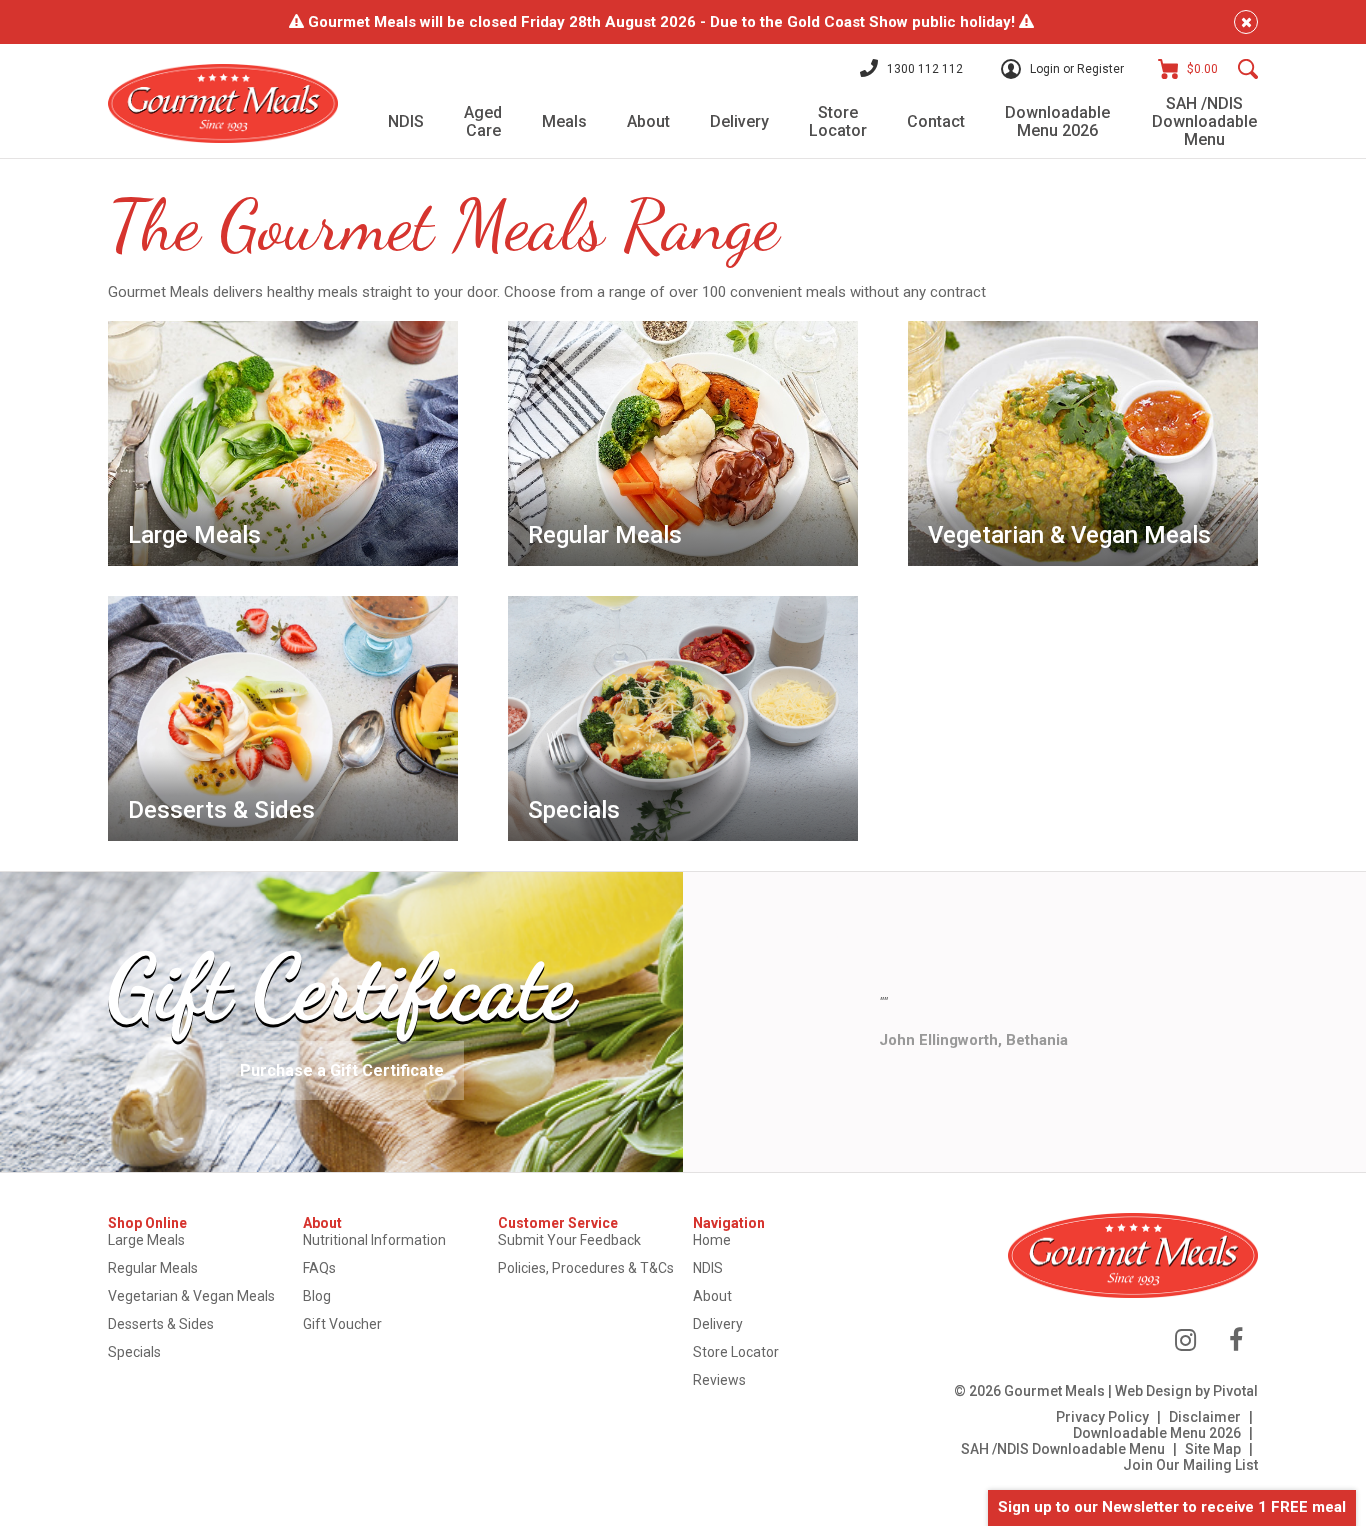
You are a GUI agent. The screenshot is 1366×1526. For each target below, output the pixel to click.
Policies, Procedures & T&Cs (586, 1268)
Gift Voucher (342, 1324)
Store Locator (736, 1352)
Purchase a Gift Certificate (342, 1070)
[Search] (1248, 69)
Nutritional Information (374, 1240)
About (712, 1296)
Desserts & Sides (161, 1324)
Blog (317, 1296)
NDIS (708, 1268)
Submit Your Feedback (569, 1240)
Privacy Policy (1102, 1417)
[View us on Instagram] (1185, 1340)
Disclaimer (1205, 1417)
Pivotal (1235, 1391)
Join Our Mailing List (1190, 1465)
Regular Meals (153, 1268)
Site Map (1213, 1449)
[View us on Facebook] (1236, 1340)
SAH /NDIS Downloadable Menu (1063, 1449)
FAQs (319, 1268)
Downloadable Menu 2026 (1157, 1433)
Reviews (719, 1380)
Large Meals (146, 1240)
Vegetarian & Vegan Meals (191, 1296)
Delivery (718, 1324)
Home (712, 1240)
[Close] (1246, 22)
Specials (134, 1352)
